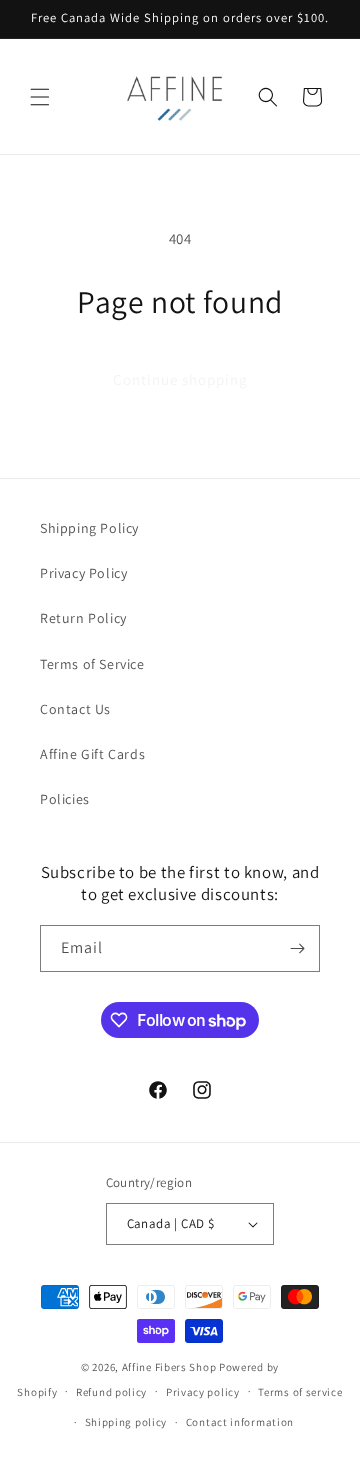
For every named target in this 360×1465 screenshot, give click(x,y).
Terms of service (300, 1392)
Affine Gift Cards (92, 754)
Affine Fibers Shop (169, 1367)
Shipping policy (126, 1422)
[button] (40, 97)
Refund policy (111, 1392)
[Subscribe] (297, 948)
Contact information (240, 1422)
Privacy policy (203, 1392)
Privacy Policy (83, 573)
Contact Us (75, 709)
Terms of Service (92, 664)
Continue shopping (180, 379)
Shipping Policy (89, 528)
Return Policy (83, 618)
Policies (65, 799)
